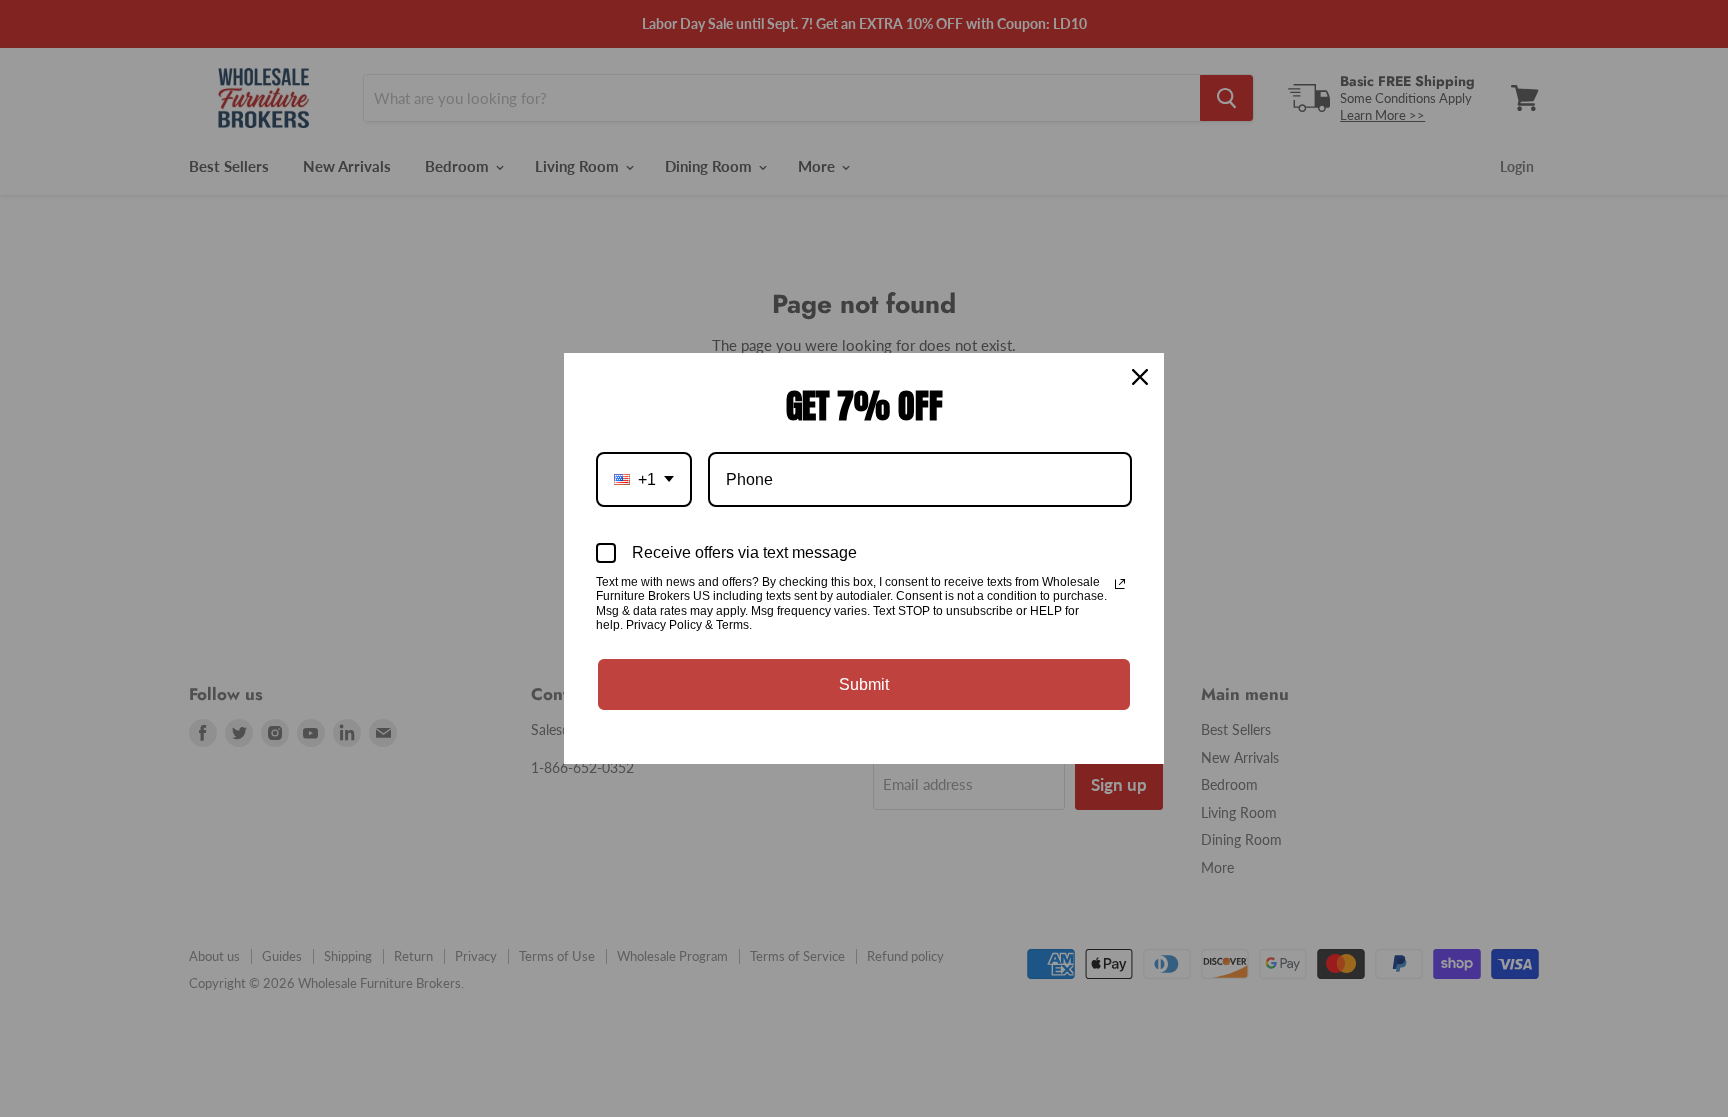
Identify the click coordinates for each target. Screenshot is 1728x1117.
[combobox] (644, 479)
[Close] (1140, 377)
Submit (864, 684)
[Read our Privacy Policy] (1120, 584)
